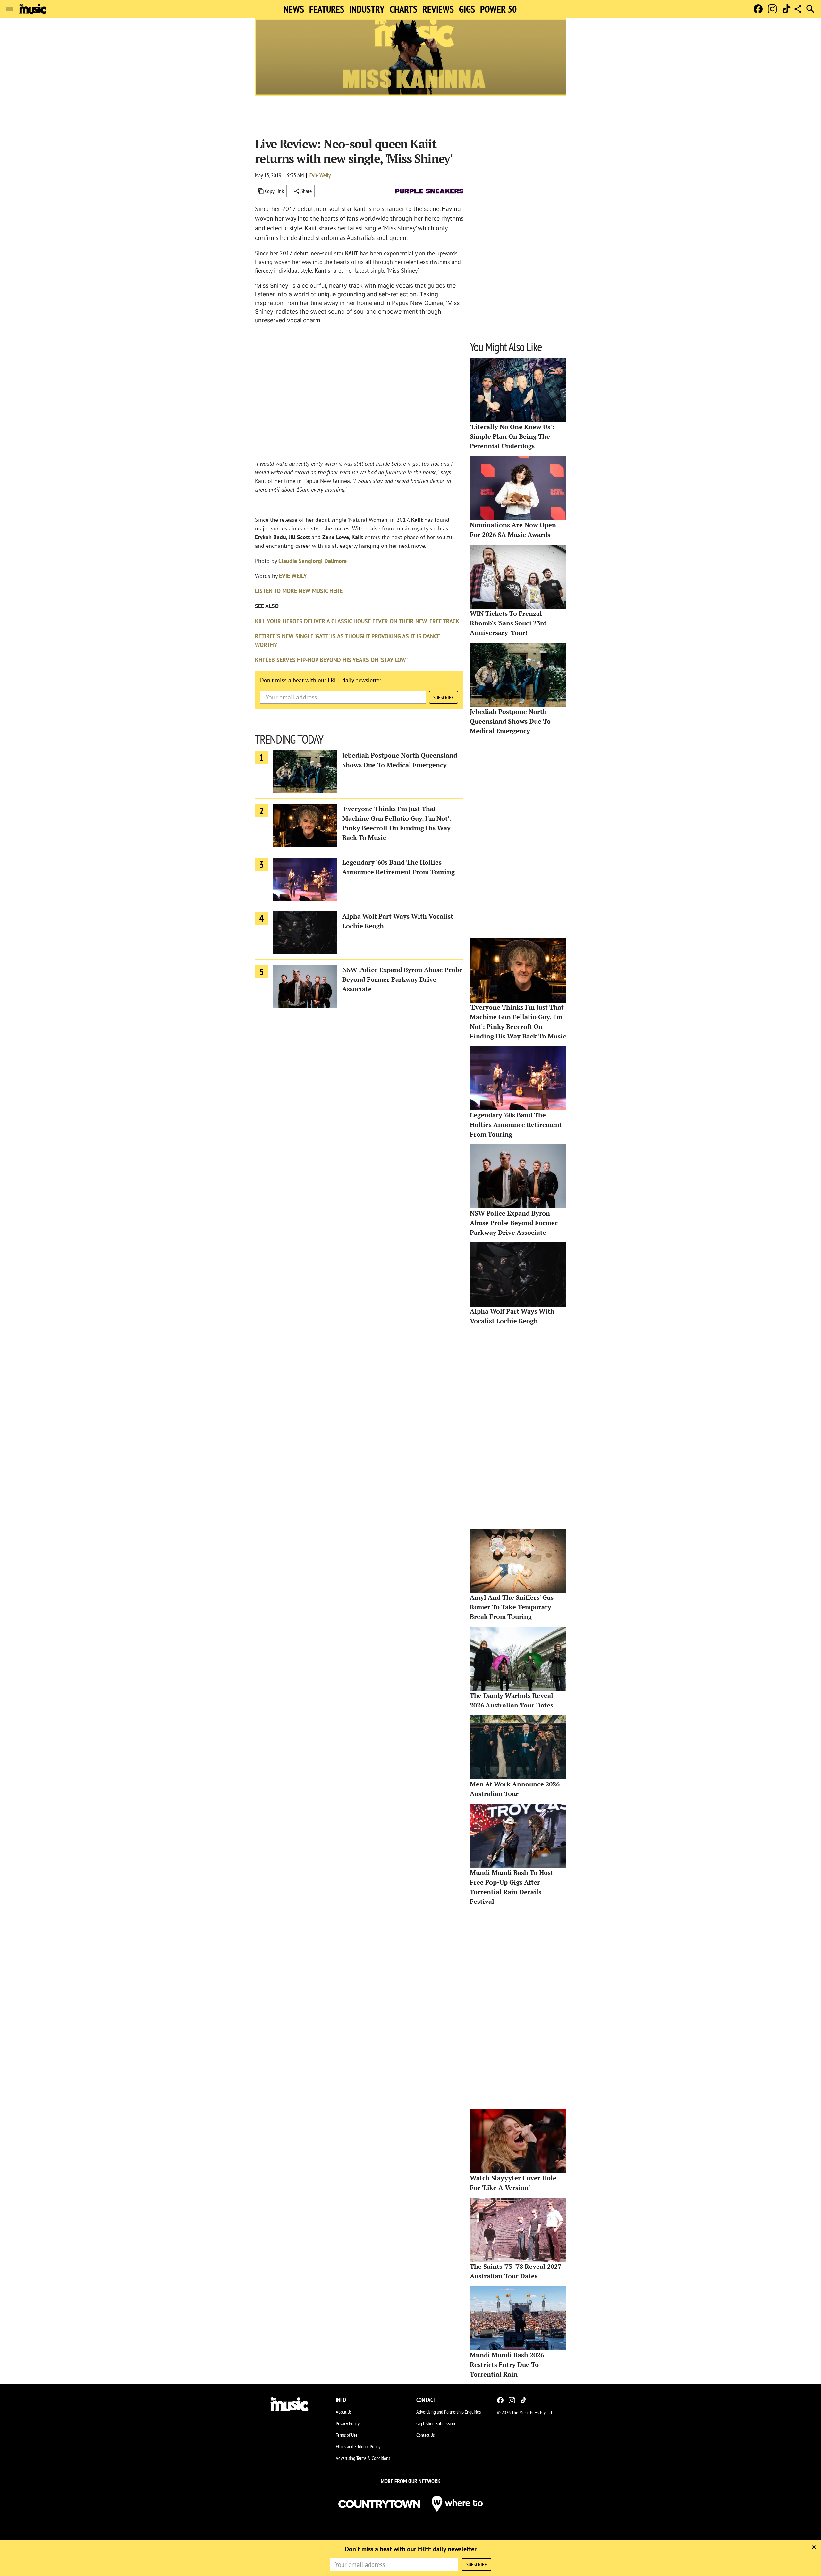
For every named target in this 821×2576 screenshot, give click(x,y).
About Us (344, 2412)
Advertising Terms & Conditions (363, 2458)
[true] (814, 2547)
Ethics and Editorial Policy (358, 2446)
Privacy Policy (348, 2423)
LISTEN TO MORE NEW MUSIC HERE (299, 591)
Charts (403, 9)
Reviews (438, 9)
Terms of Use (347, 2435)
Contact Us (425, 2435)
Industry (367, 9)
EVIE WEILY (293, 576)
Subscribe (444, 697)
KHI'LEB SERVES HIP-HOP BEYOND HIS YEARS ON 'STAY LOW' (331, 660)
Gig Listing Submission (436, 2423)
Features (327, 9)
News (294, 9)
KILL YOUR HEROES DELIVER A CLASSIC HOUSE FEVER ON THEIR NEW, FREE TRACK (357, 621)
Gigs (467, 9)
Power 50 (498, 9)
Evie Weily (320, 175)
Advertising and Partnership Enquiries (449, 2412)
